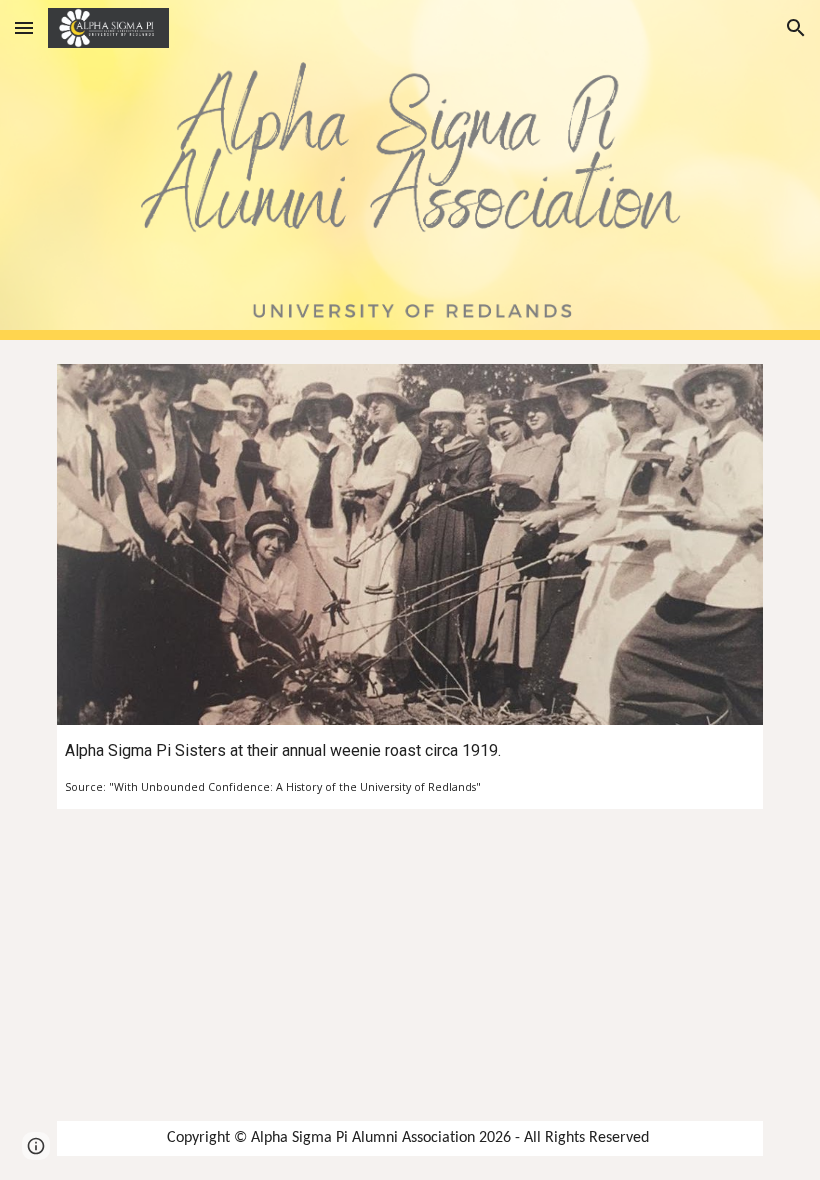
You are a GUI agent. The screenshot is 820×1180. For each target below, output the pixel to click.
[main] (410, 767)
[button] (24, 27)
